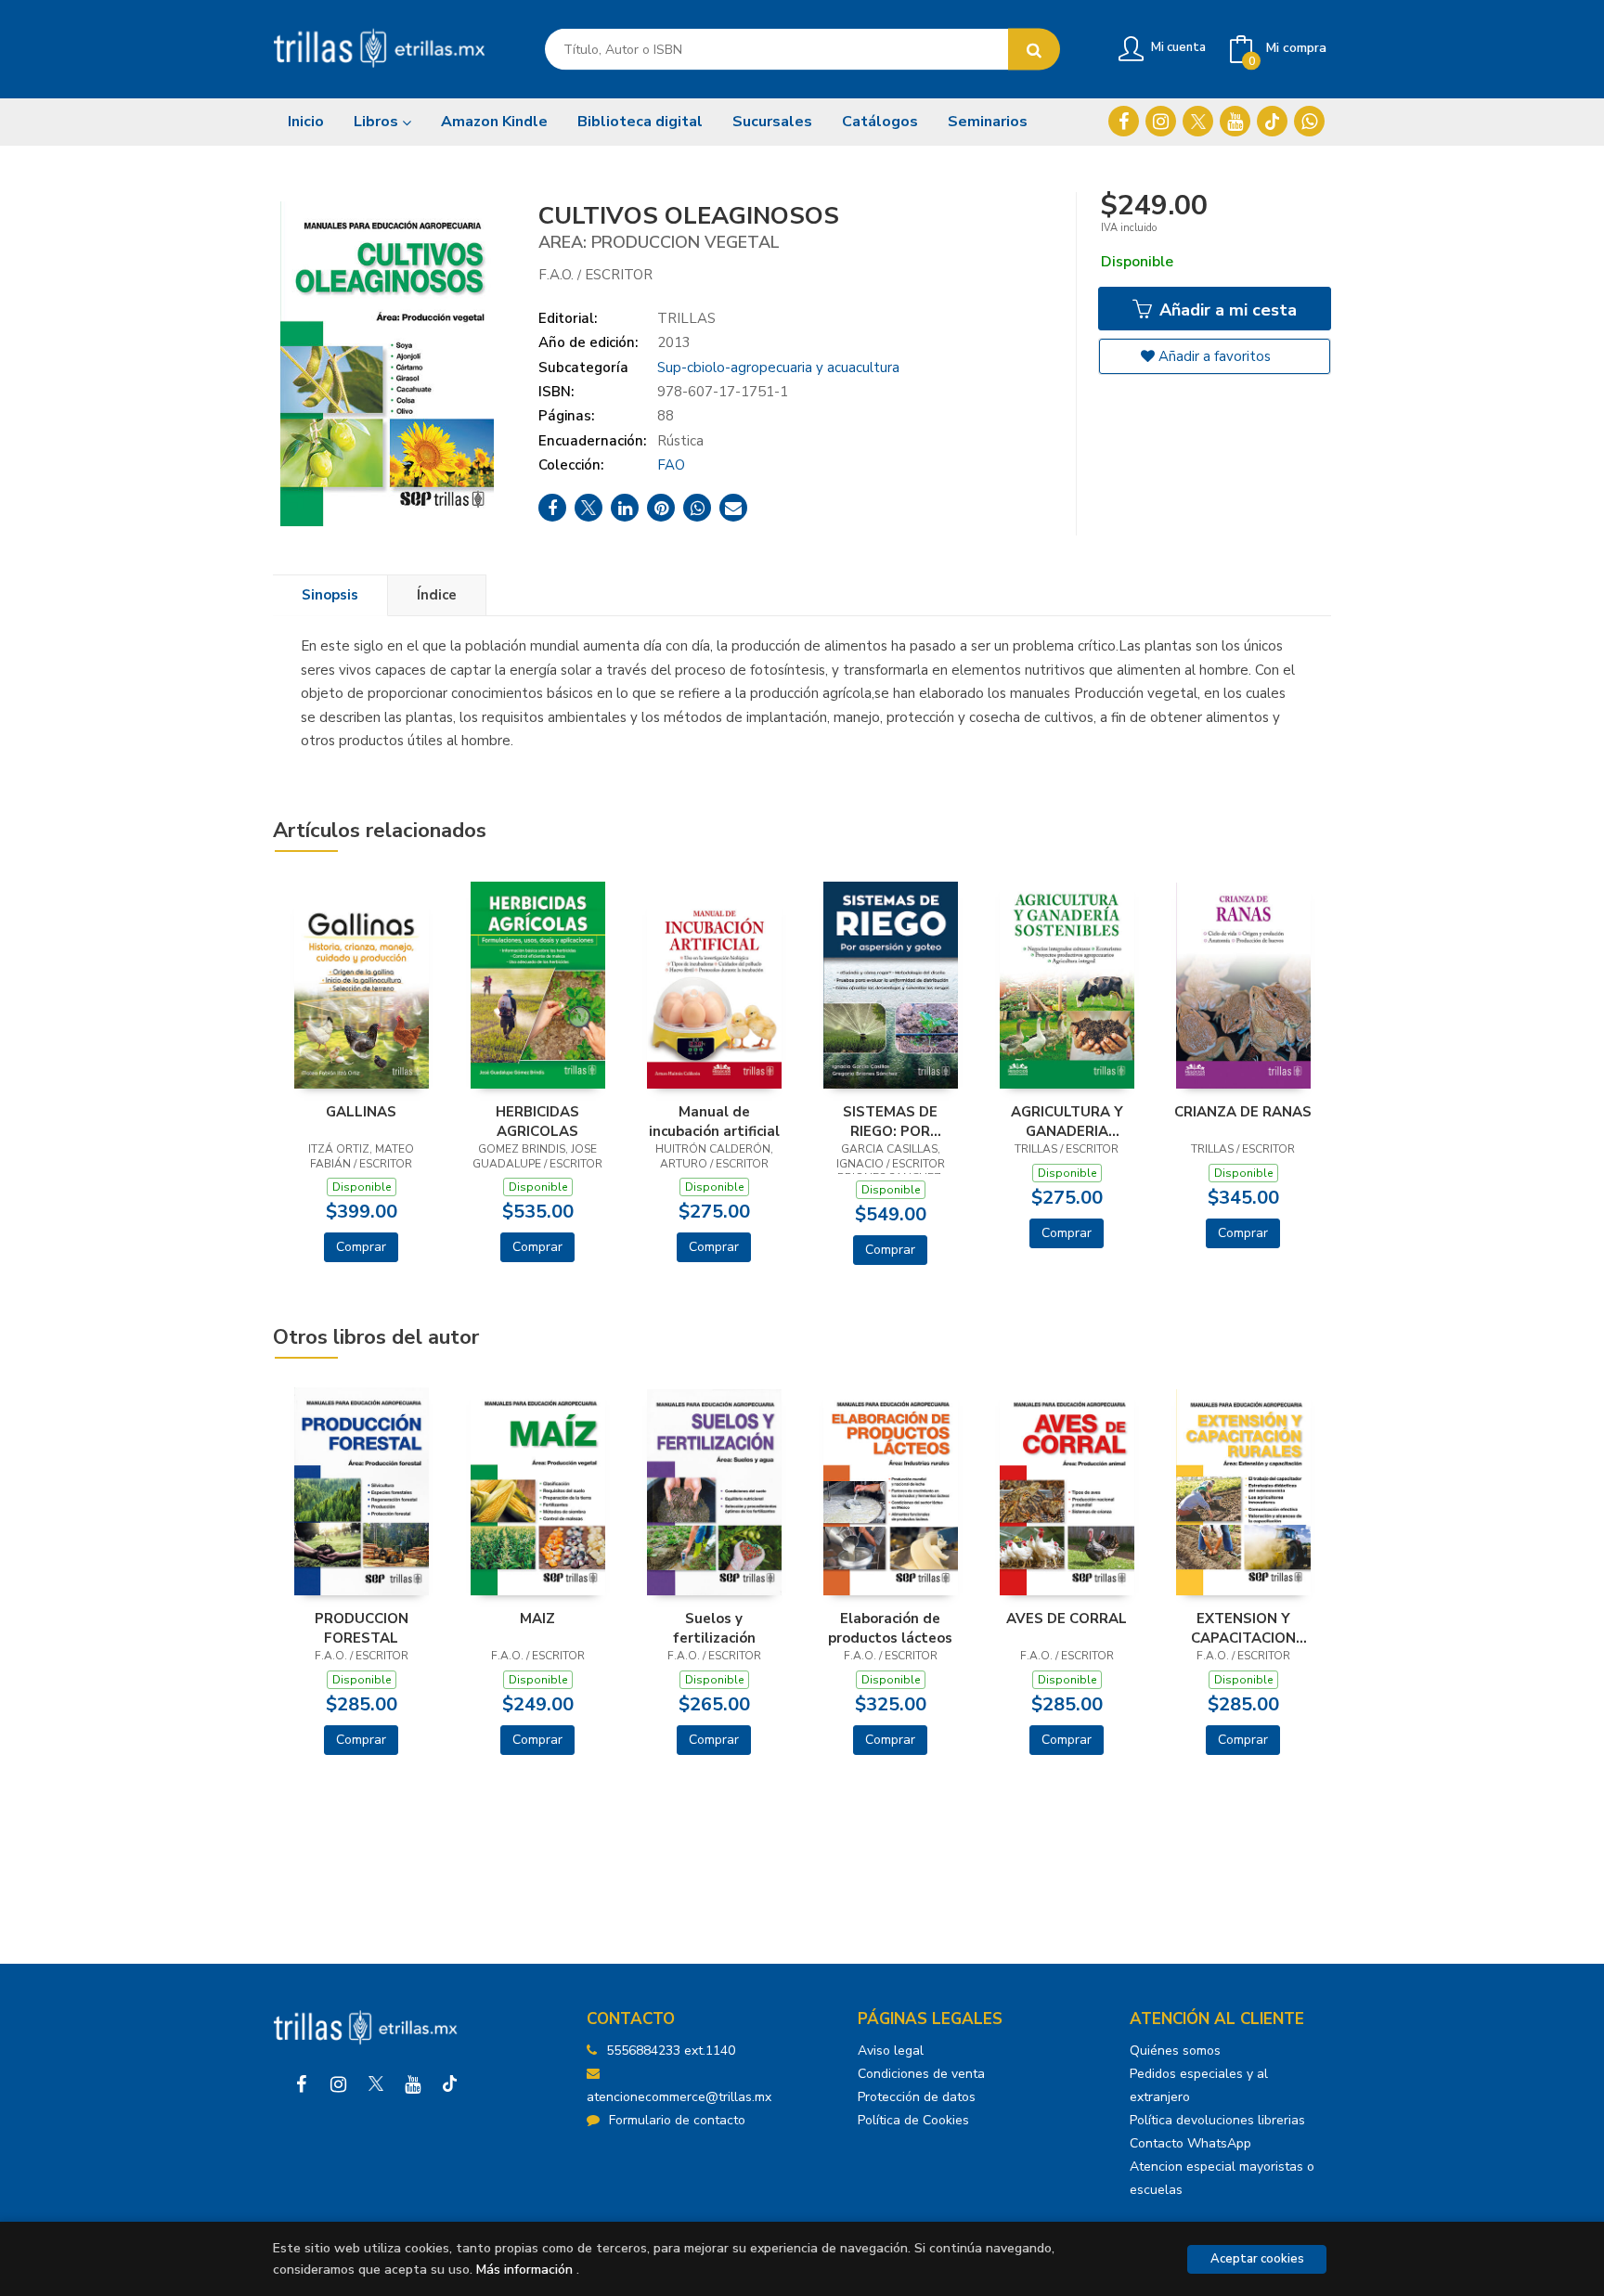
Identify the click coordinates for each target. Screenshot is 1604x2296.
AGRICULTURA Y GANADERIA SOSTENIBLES (1067, 1121)
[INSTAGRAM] (1161, 121)
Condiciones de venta (921, 2074)
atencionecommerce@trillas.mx (679, 2097)
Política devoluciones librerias (1217, 2120)
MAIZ (537, 1619)
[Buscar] (1034, 50)
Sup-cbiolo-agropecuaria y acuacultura (778, 368)
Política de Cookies (913, 2120)
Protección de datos (917, 2097)
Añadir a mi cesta (1226, 310)
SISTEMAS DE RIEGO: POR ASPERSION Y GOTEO (890, 1121)
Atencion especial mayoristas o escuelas (1222, 2178)
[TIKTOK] (1272, 121)
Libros (378, 122)
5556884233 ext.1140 (671, 2051)
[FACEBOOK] (1124, 121)
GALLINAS (361, 1112)
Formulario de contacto (677, 2120)
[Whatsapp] (1309, 121)
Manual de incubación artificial (714, 1121)
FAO (671, 465)
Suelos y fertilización (714, 1628)
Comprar (361, 1247)
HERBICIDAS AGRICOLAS (537, 1121)
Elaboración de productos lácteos (890, 1628)
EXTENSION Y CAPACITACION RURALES (1243, 1628)
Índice (437, 595)
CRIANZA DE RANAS (1243, 1112)
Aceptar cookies (1257, 2259)
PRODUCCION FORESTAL (362, 1628)
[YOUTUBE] (1235, 121)
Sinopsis (330, 595)
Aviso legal (891, 2051)
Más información (524, 2270)
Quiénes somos (1175, 2051)
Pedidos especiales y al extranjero (1199, 2085)
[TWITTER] (1198, 121)
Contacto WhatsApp (1190, 2143)
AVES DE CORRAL (1067, 1619)
